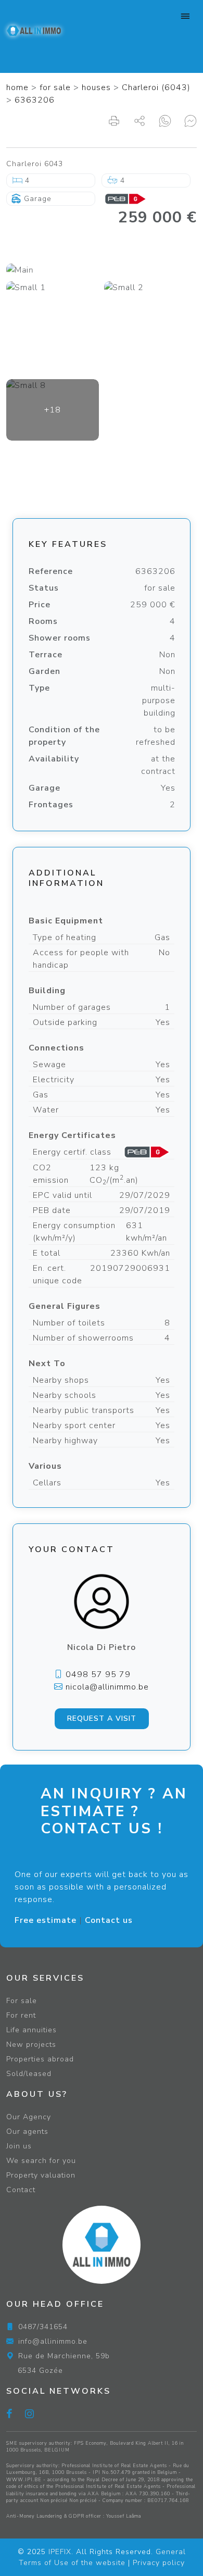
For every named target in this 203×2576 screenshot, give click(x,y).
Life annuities (31, 2030)
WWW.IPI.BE (24, 2480)
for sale (55, 87)
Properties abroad (40, 2059)
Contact (21, 2190)
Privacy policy (159, 2563)
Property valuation (41, 2175)
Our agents (27, 2131)
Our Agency (29, 2117)
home (17, 87)
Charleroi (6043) (156, 87)
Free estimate (46, 1920)
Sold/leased (29, 2074)
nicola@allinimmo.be (106, 1687)
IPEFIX (60, 2552)
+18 (53, 410)
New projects (31, 2044)
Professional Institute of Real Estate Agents (114, 2466)
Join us (19, 2146)
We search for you (41, 2161)
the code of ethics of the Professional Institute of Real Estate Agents (100, 2483)
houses (96, 87)
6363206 (35, 100)
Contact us (109, 1920)
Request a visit (102, 1718)
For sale (22, 2001)
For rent (21, 2015)
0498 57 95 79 (97, 1674)
